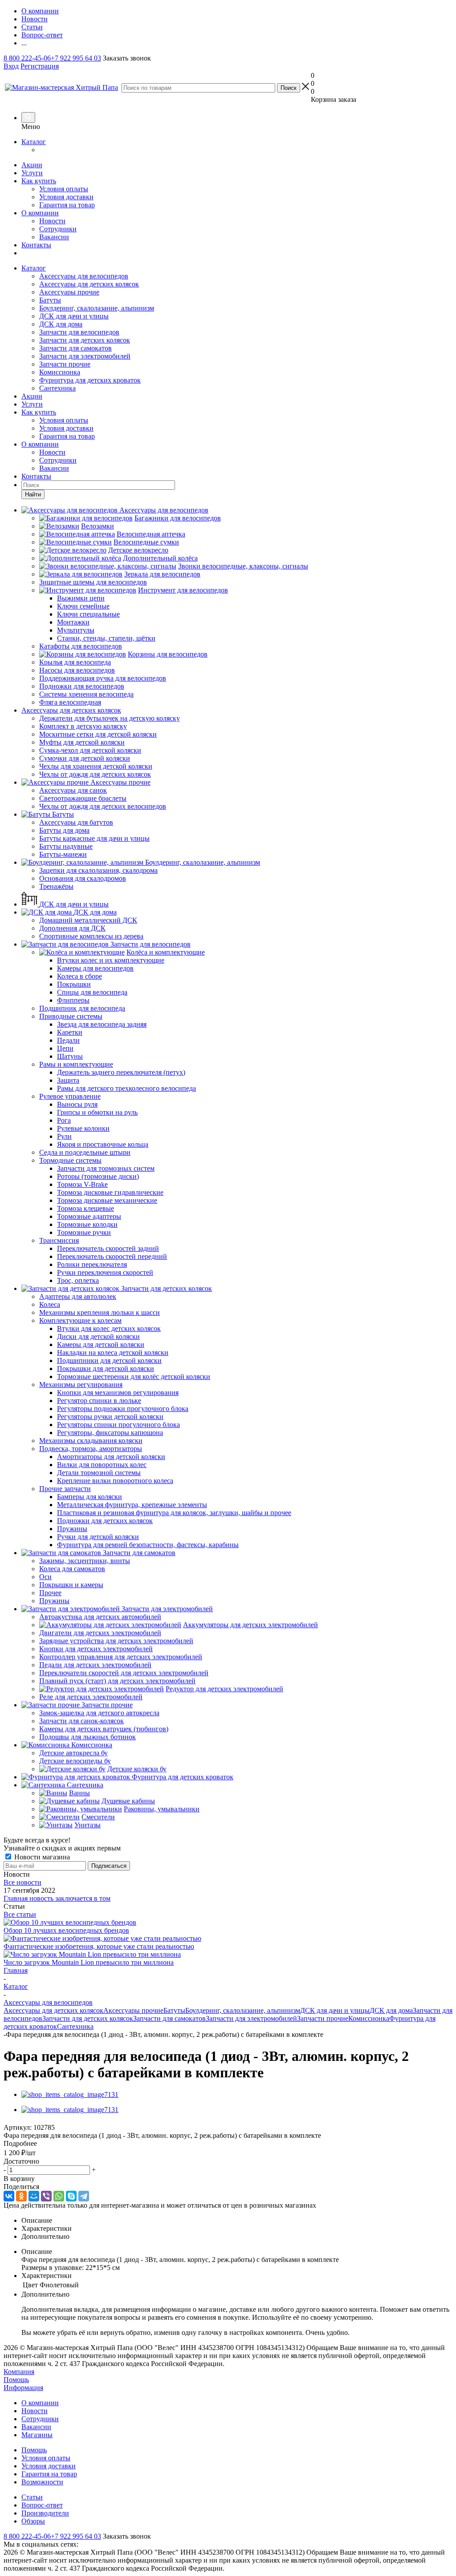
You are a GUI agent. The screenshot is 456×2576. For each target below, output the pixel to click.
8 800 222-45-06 (27, 58)
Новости (52, 221)
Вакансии (54, 237)
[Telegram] (84, 2196)
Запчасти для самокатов (75, 348)
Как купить (39, 181)
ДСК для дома (61, 324)
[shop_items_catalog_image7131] (70, 2094)
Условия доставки (66, 197)
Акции (32, 165)
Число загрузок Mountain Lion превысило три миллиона (89, 1962)
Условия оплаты (64, 189)
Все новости (22, 1882)
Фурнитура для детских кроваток (90, 380)
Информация (23, 2388)
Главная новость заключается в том (57, 1898)
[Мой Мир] (34, 2196)
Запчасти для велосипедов (79, 332)
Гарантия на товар (67, 205)
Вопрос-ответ (42, 2505)
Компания (19, 2372)
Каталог (34, 142)
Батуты (50, 300)
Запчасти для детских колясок (85, 340)
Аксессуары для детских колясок (89, 284)
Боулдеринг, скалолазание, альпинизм (97, 308)
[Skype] (71, 2196)
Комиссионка (60, 372)
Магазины (37, 2435)
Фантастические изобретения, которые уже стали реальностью (99, 1946)
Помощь (16, 2380)
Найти (33, 494)
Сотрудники (58, 229)
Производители (45, 2513)
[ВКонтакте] (9, 2196)
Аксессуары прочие (69, 292)
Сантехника (57, 388)
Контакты (36, 245)
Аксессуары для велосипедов (84, 276)
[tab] (228, 2144)
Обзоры (33, 2521)
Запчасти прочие (65, 364)
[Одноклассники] (21, 2196)
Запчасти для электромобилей (85, 356)
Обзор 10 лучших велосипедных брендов (66, 1930)
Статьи (32, 2497)
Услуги (32, 173)
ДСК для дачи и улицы (74, 316)
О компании (40, 213)
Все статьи (20, 1914)
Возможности (42, 2482)
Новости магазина (41, 1857)
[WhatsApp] (59, 2196)
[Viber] (46, 2196)
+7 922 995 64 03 (76, 58)
